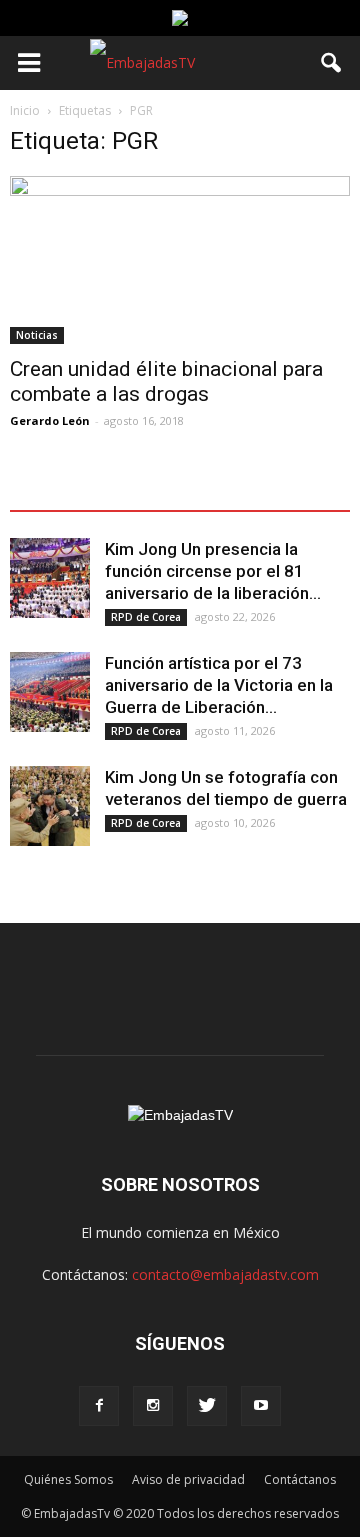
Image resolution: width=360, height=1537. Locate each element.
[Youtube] (261, 1406)
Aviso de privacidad (188, 1479)
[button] (332, 63)
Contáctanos (300, 1479)
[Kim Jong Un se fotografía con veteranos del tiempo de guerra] (50, 806)
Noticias (37, 335)
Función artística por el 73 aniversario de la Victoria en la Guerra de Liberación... (219, 685)
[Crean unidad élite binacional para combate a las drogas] (180, 260)
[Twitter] (207, 1406)
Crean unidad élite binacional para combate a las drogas (166, 381)
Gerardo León (50, 420)
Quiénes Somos (68, 1479)
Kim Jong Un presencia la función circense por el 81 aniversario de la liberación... (213, 571)
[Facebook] (99, 1406)
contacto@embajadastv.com (225, 1274)
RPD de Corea (146, 617)
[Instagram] (153, 1406)
